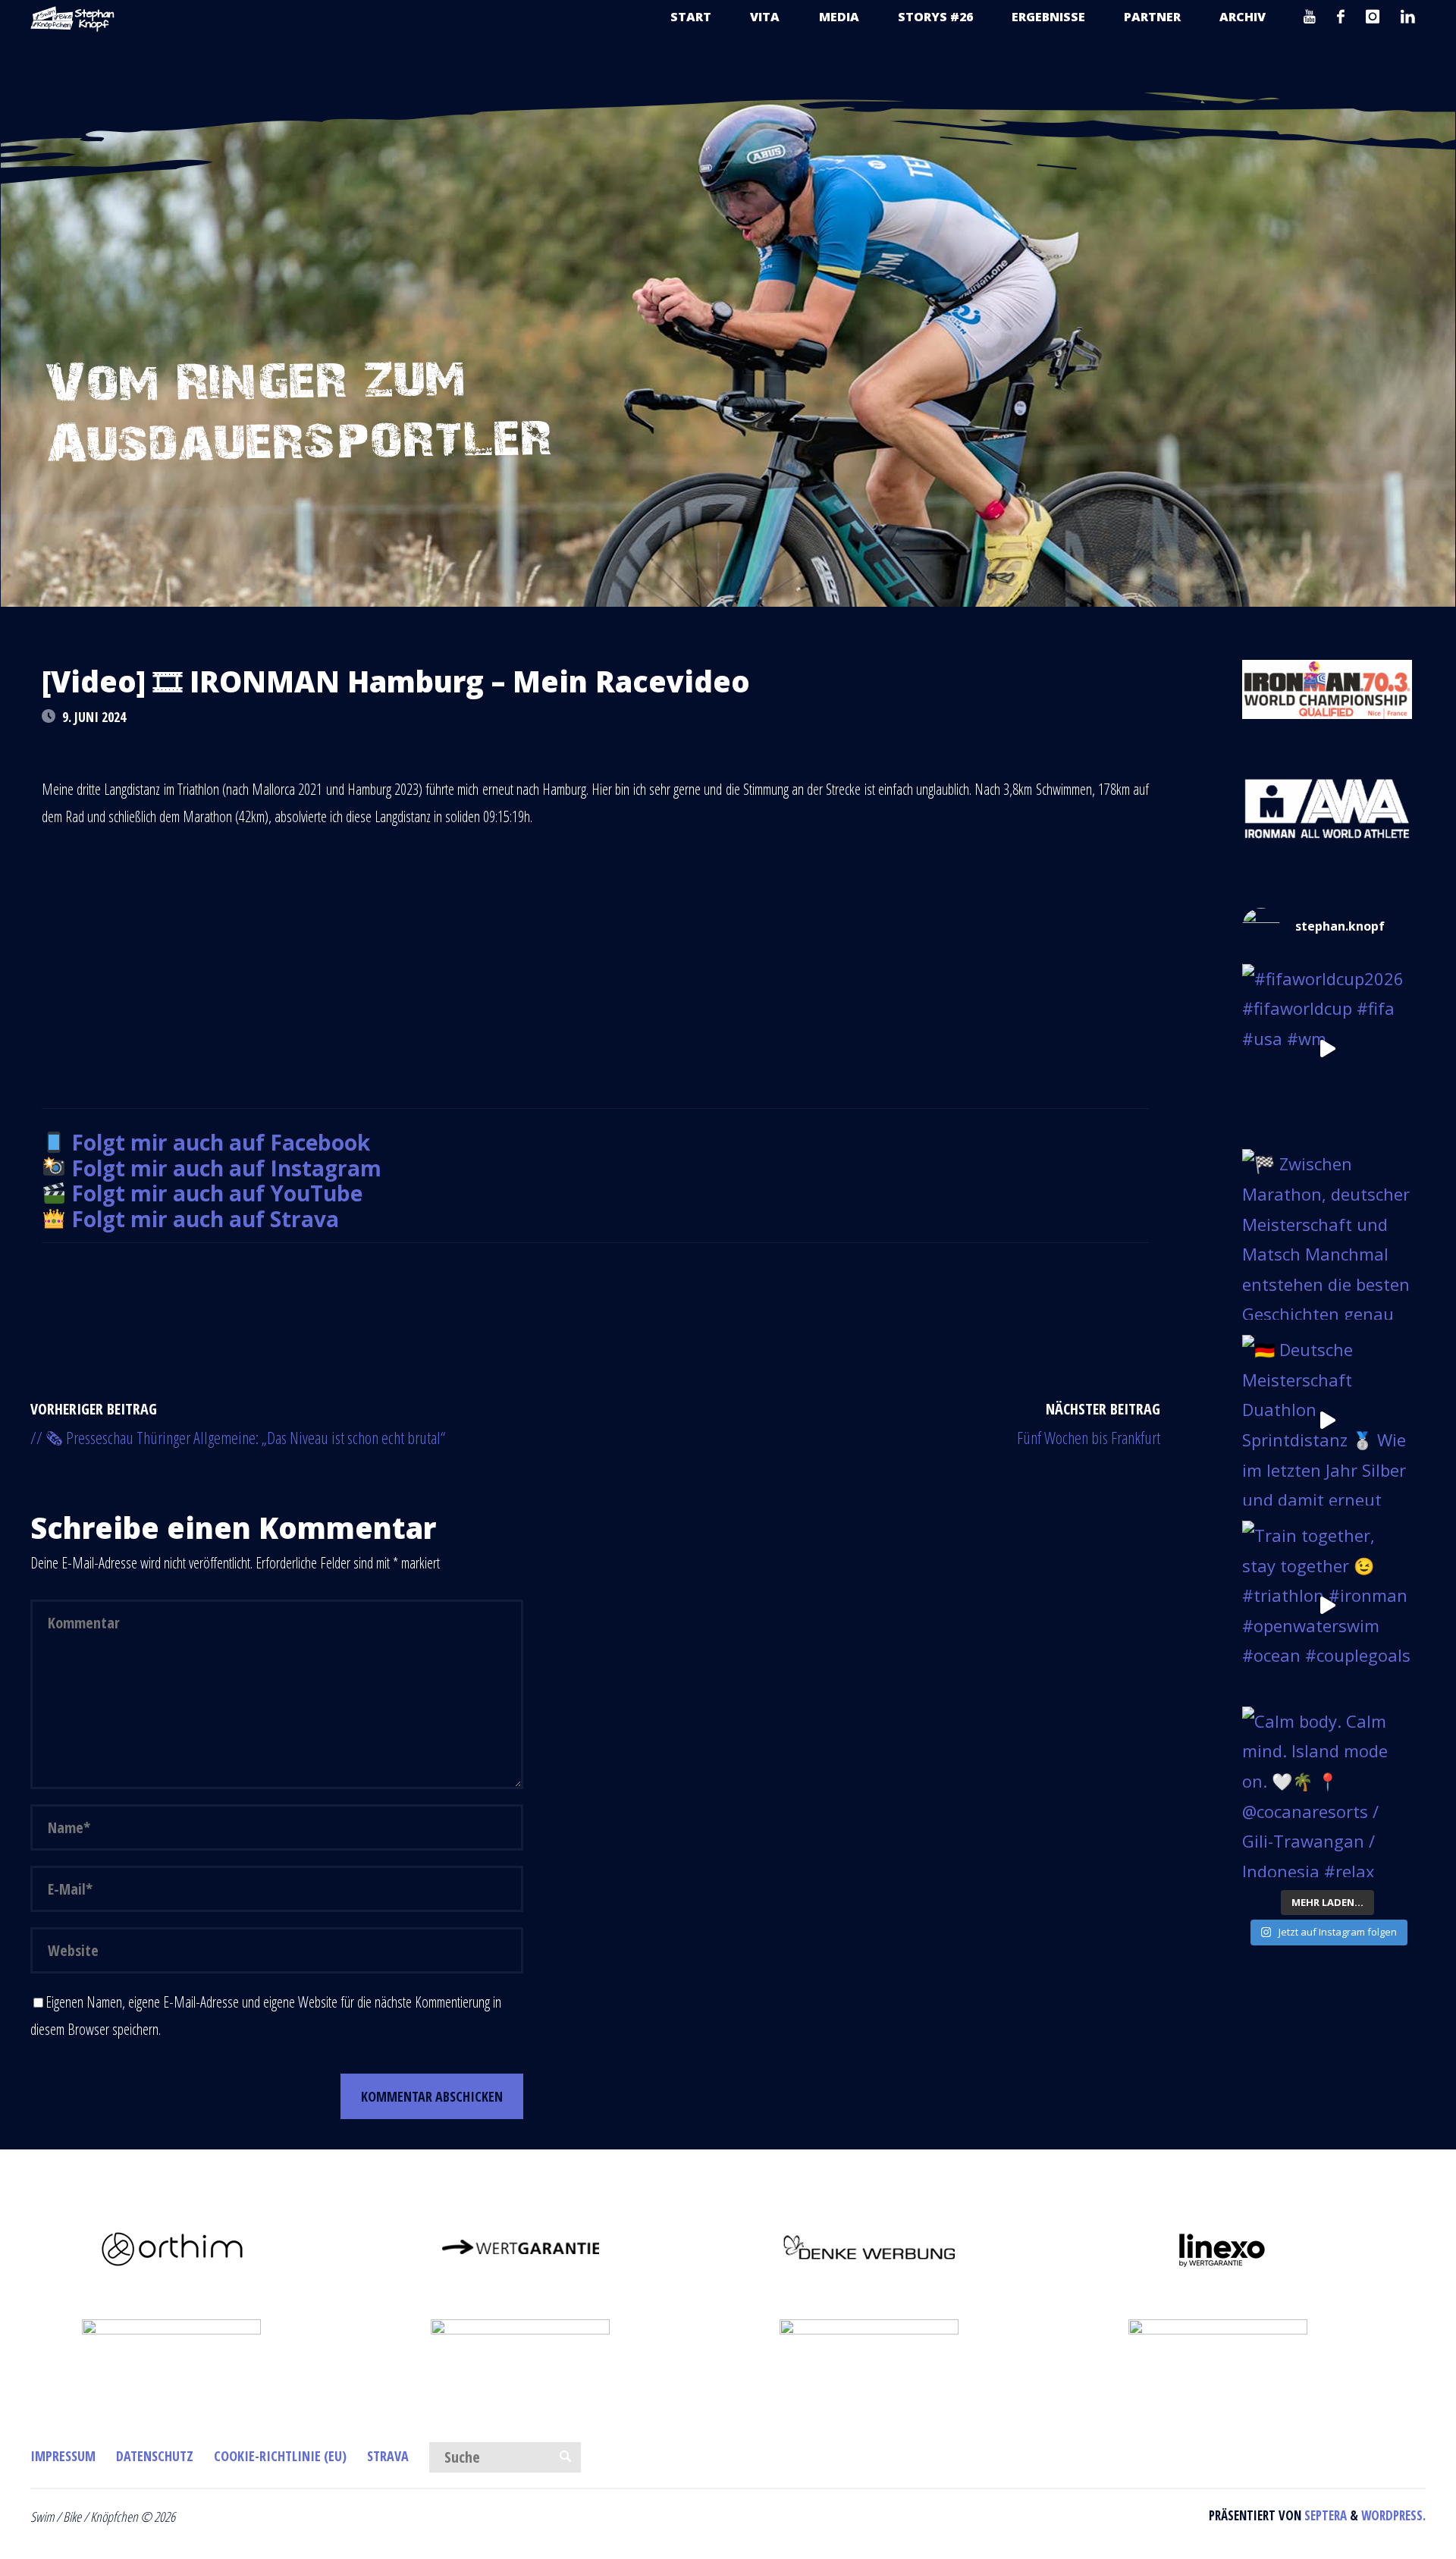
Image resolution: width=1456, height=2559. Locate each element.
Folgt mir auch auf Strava (205, 1219)
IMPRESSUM (63, 2456)
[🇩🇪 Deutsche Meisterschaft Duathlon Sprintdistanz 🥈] (1327, 1420)
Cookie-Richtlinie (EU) (280, 2456)
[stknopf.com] (73, 17)
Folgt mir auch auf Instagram (226, 1168)
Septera (1324, 2515)
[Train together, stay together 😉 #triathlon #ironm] (1327, 1606)
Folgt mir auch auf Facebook (221, 1142)
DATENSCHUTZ (155, 2456)
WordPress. (1393, 2515)
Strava (388, 2456)
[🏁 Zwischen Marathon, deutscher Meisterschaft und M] (1327, 1234)
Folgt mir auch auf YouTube (217, 1193)
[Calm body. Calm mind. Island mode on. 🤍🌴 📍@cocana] (1327, 1792)
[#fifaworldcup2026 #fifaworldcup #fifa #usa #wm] (1327, 1049)
